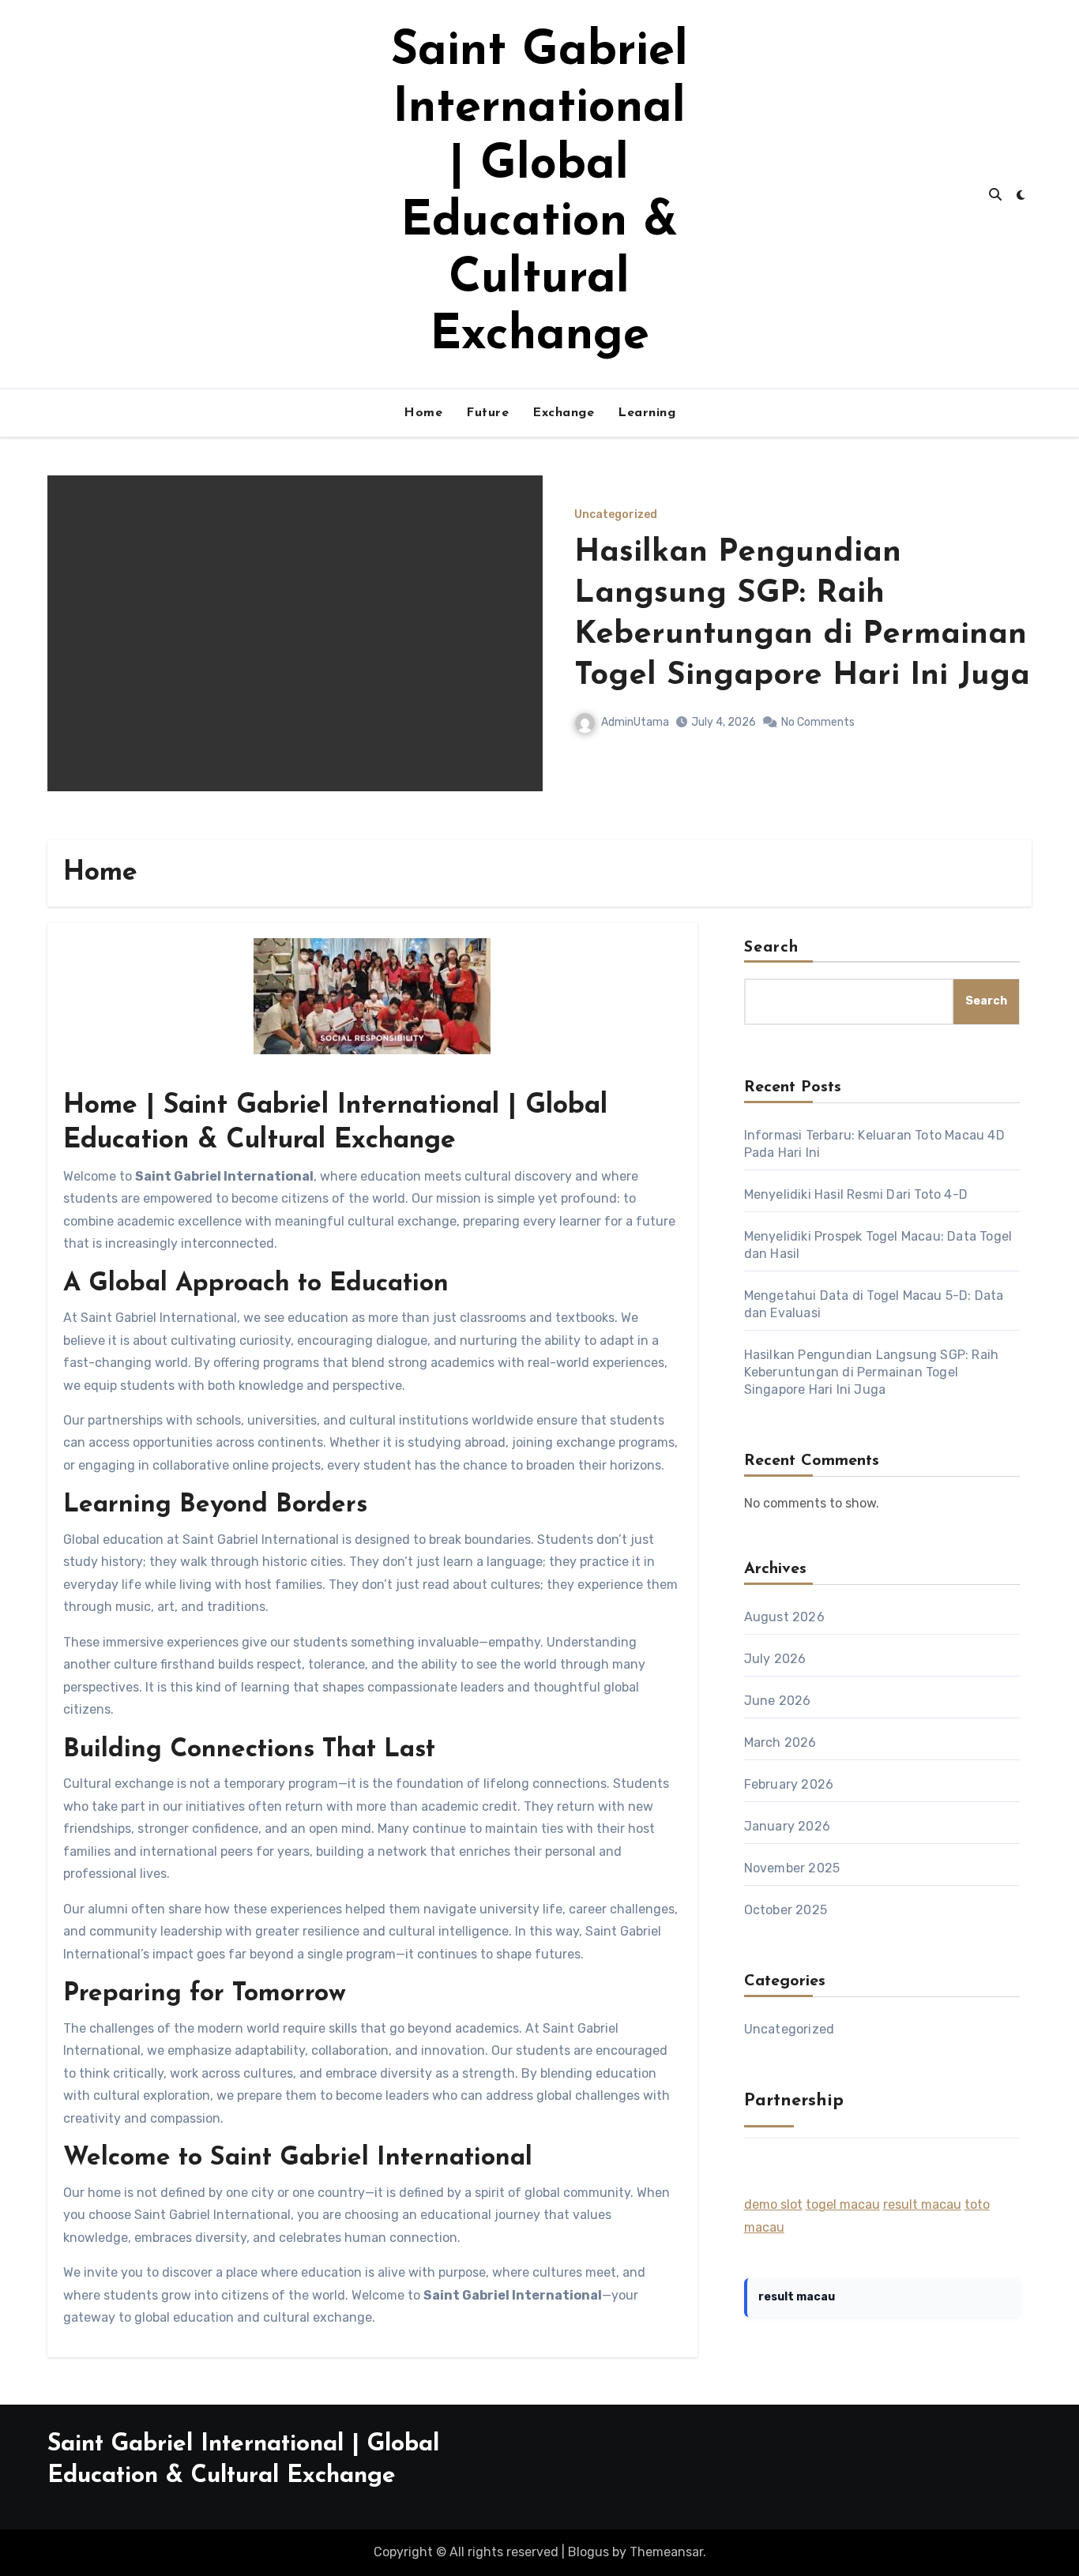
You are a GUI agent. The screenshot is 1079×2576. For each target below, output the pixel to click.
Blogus (588, 2552)
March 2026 (780, 1742)
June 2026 (778, 1701)
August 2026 (784, 1617)
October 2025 (786, 1910)
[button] (1010, 654)
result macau (922, 2204)
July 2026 (775, 1659)
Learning (647, 413)
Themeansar (666, 2552)
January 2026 (787, 1826)
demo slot (773, 2204)
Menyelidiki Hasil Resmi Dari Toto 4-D (856, 1194)
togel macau (843, 2204)
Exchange (563, 413)
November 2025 (792, 1868)
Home (423, 413)
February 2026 (789, 1784)
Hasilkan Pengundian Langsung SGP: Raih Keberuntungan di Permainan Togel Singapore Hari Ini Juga (872, 1372)
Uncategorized (616, 515)
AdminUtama (635, 722)
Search (772, 948)
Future (487, 413)
